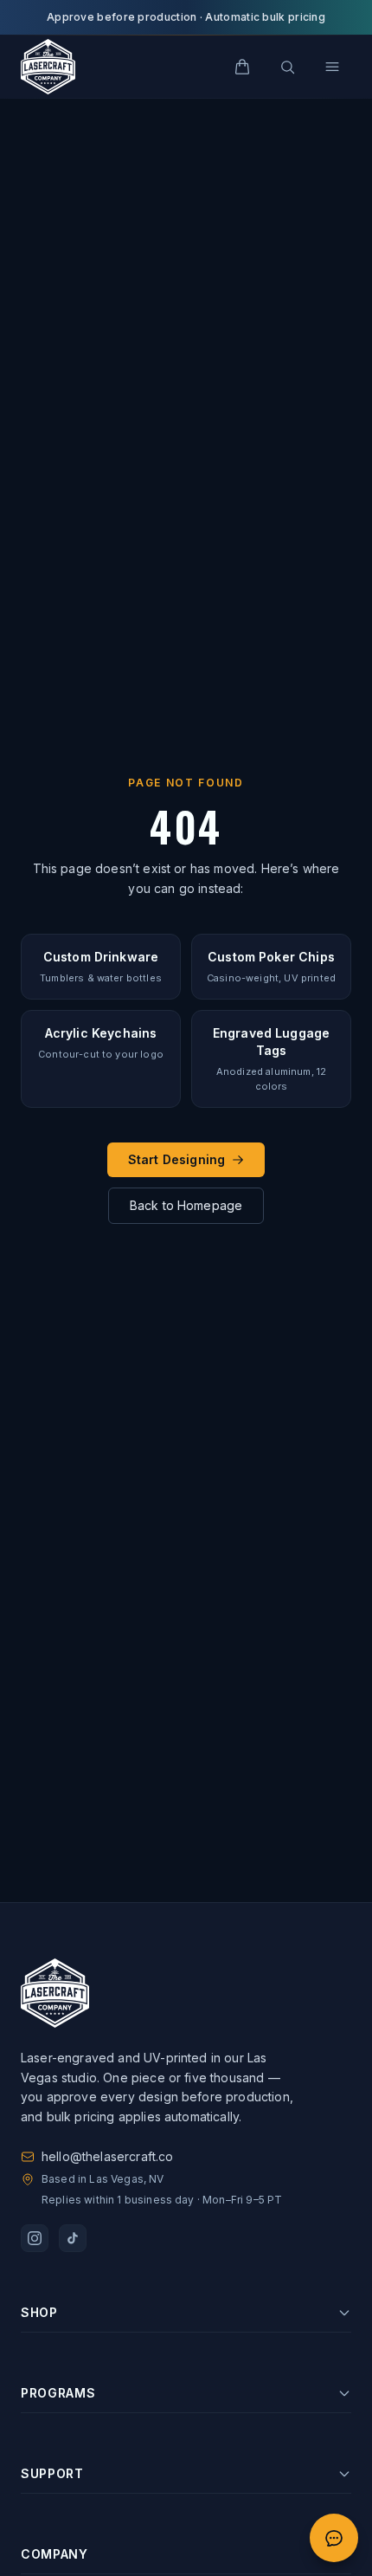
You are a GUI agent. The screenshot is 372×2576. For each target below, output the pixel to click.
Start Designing (176, 1159)
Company (55, 2554)
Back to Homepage (186, 1205)
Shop (39, 2312)
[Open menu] (332, 67)
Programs (58, 2393)
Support (52, 2473)
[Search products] (287, 67)
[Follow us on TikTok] (73, 2238)
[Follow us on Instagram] (35, 2238)
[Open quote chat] (334, 2538)
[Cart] (242, 67)
